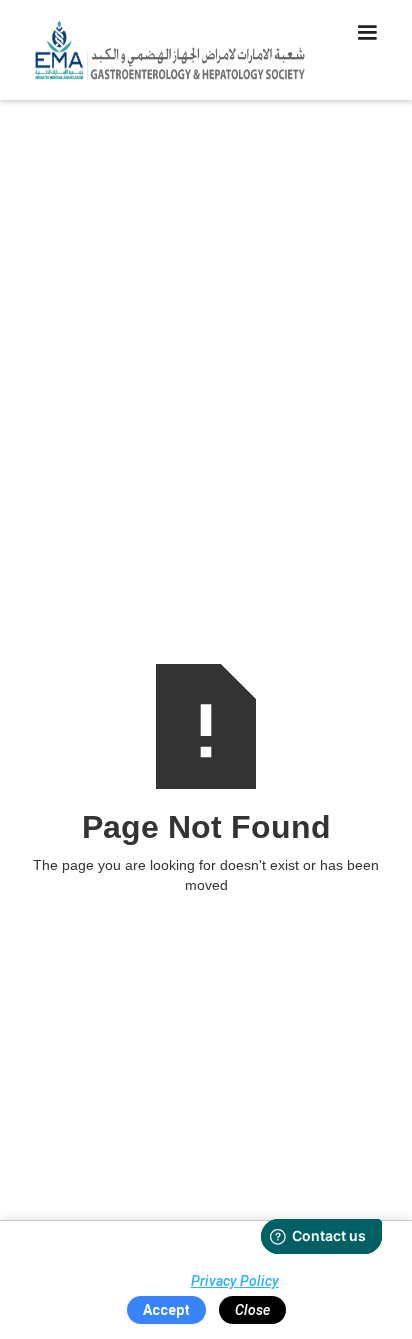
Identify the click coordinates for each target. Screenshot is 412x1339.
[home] (165, 50)
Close (252, 1310)
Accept (166, 1310)
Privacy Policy (235, 1281)
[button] (367, 50)
